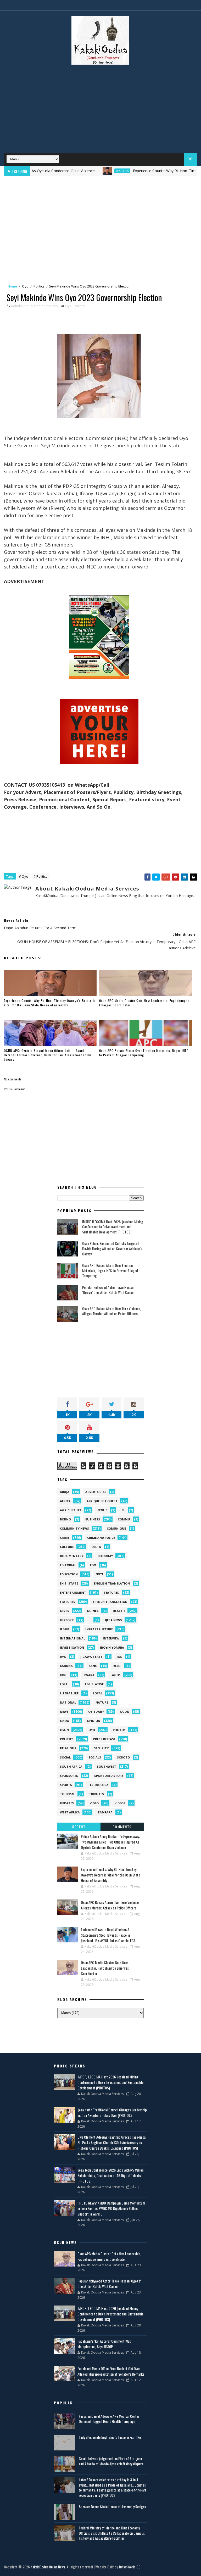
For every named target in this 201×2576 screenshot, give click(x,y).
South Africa (71, 1766)
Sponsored (69, 1776)
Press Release (104, 1739)
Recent (79, 1827)
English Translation (112, 1583)
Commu (124, 1519)
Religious (68, 1748)
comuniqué (116, 1528)
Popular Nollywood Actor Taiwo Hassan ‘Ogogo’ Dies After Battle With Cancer (108, 1290)
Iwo (63, 1657)
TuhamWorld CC (130, 2567)
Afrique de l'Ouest (102, 1501)
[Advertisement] (100, 111)
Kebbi (117, 1666)
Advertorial (96, 1492)
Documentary (72, 1556)
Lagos (116, 1675)
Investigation (72, 1647)
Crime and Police (101, 1538)
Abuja (65, 1492)
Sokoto (123, 1757)
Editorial (68, 1565)
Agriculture (71, 1510)
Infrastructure (99, 1629)
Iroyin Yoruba (112, 1647)
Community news (74, 1528)
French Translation (110, 1602)
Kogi (64, 1675)
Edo (93, 1565)
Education (69, 1574)
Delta (96, 1547)
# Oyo (24, 876)
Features (88, 171)
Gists (65, 1611)
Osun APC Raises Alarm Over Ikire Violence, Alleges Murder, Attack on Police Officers (111, 1311)
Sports (66, 1785)
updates (67, 1803)
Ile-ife (65, 1629)
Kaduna (66, 1666)
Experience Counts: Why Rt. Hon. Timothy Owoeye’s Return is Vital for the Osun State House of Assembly (50, 1003)
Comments (122, 1827)
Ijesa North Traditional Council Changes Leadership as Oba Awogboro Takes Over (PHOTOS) (112, 2112)
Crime (65, 1538)
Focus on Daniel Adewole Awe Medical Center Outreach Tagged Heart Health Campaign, (109, 2419)
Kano (93, 1666)
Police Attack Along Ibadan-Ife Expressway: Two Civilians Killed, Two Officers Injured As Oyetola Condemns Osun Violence (110, 1842)
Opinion (94, 1721)
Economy (105, 1556)
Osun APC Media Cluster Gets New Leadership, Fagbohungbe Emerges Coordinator (144, 1003)
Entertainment (73, 1593)
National (68, 1702)
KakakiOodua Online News (48, 2567)
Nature (102, 1702)
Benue (102, 1510)
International (72, 1638)
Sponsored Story (109, 1776)
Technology (98, 1785)
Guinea (93, 1611)
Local (98, 1693)
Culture (67, 1547)
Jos (119, 1657)
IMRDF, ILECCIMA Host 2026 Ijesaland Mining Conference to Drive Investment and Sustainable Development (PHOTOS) (113, 1227)
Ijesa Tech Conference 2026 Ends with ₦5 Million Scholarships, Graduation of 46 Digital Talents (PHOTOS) (110, 2175)
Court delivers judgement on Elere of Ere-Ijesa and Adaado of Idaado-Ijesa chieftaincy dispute (111, 2461)
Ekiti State (69, 1583)
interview (111, 1638)
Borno (65, 1519)
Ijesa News (113, 1620)
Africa (65, 1501)
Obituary (96, 1712)
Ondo (65, 1721)
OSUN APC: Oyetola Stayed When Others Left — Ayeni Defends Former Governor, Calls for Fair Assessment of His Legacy (48, 1055)
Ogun (125, 1712)
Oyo (25, 286)
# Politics (40, 876)
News (64, 1712)
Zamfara (105, 1812)
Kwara (89, 1675)
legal (65, 1684)
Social (65, 1757)
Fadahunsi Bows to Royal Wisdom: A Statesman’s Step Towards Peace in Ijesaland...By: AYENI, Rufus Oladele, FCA (108, 1935)
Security (101, 1748)
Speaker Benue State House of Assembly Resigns (112, 2507)
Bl (123, 1510)
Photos (119, 1730)
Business (93, 1519)
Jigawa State (91, 1657)
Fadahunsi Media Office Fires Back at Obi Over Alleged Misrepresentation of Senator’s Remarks (111, 2371)
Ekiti (99, 1574)
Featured (112, 1593)
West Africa (70, 1812)
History (67, 1620)
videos (120, 1803)
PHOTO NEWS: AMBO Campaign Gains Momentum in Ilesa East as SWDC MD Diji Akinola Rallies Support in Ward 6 (111, 2208)
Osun (64, 1730)
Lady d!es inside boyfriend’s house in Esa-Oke (110, 2437)
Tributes (96, 1794)
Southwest (107, 1766)
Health (119, 1611)
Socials (95, 1757)
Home (12, 286)
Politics (39, 286)
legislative (94, 1684)
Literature (69, 1693)
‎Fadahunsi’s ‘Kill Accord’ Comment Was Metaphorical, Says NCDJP (104, 2344)
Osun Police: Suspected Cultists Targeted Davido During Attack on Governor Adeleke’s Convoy (112, 1248)
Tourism (67, 1794)
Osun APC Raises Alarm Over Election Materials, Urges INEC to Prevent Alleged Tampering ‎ (144, 1053)
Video (94, 1803)
